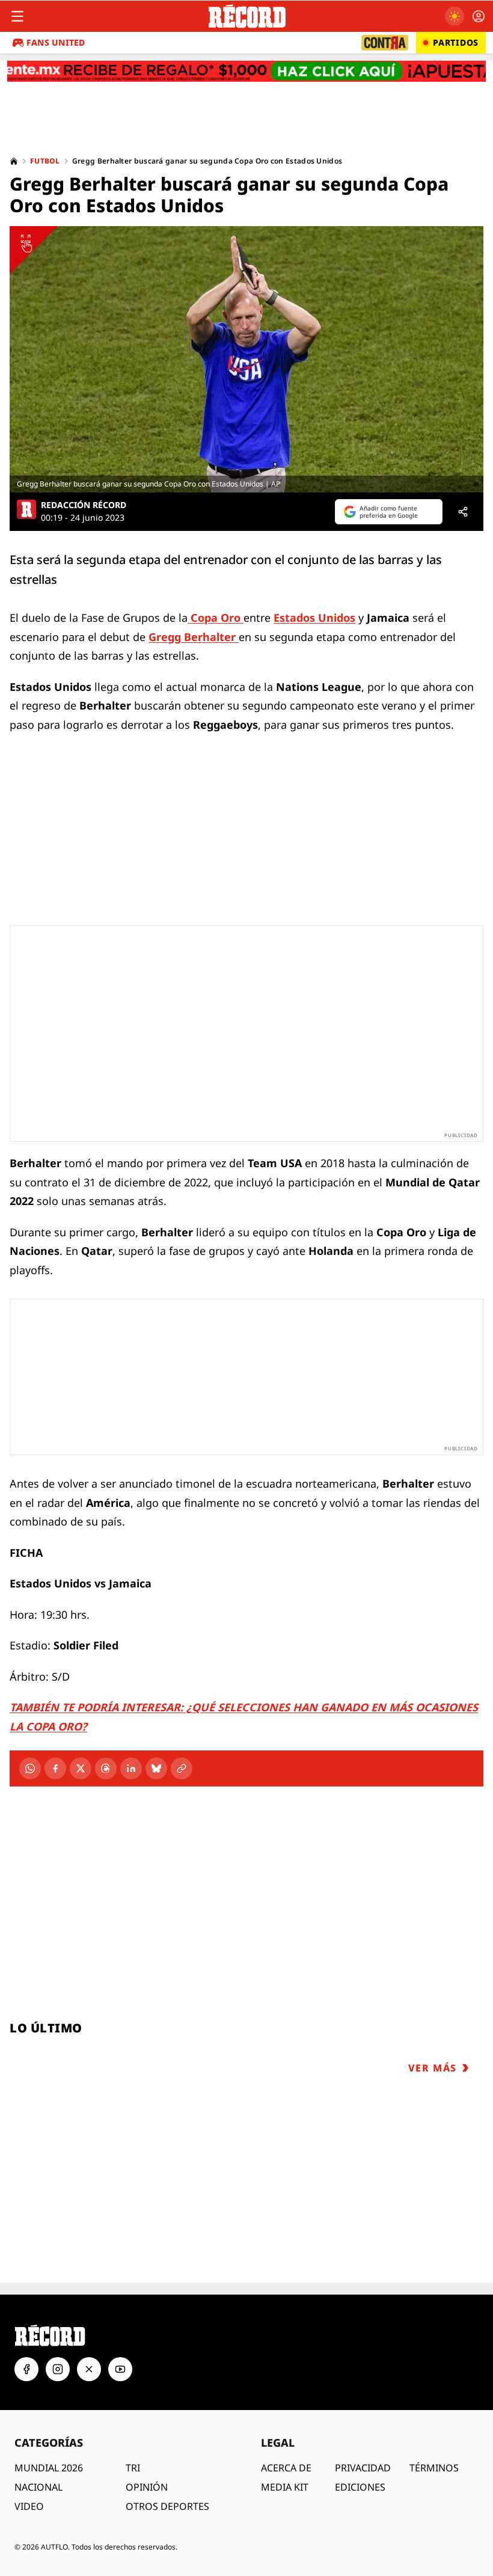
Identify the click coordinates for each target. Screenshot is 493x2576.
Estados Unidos (314, 618)
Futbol (45, 161)
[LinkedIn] (131, 1768)
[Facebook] (55, 1768)
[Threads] (106, 1768)
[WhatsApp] (30, 1768)
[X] (81, 1768)
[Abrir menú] (17, 16)
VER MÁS (433, 2068)
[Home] (14, 161)
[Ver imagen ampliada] (246, 359)
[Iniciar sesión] (479, 16)
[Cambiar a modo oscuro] (455, 16)
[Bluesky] (156, 1768)
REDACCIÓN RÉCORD (84, 505)
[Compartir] (463, 512)
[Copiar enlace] (182, 1768)
